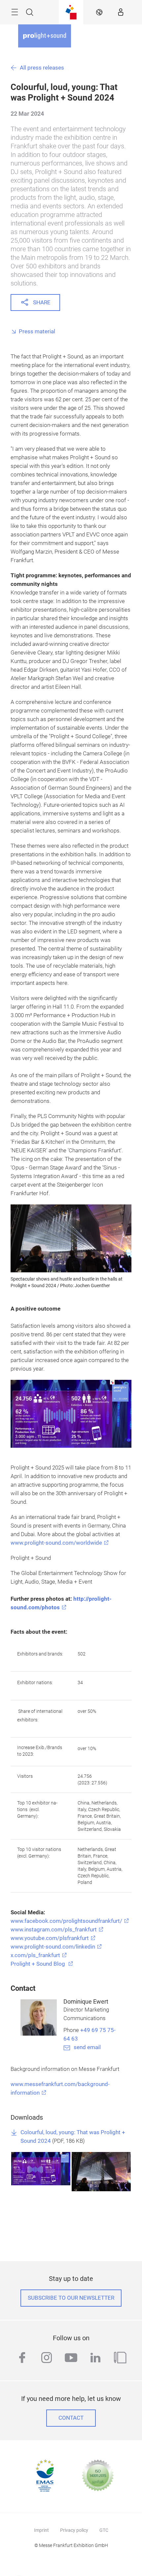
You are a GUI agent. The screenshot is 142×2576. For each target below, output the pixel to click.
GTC (104, 2530)
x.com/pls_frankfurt (35, 1955)
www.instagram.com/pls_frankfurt (54, 1930)
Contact (71, 2418)
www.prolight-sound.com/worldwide (56, 1543)
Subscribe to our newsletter (71, 2298)
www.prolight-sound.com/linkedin (53, 1947)
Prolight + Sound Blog (38, 1964)
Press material (37, 332)
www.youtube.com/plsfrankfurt (50, 1938)
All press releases (42, 68)
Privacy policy (74, 2530)
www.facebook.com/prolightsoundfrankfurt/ (66, 1921)
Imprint (41, 2530)
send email (87, 2047)
